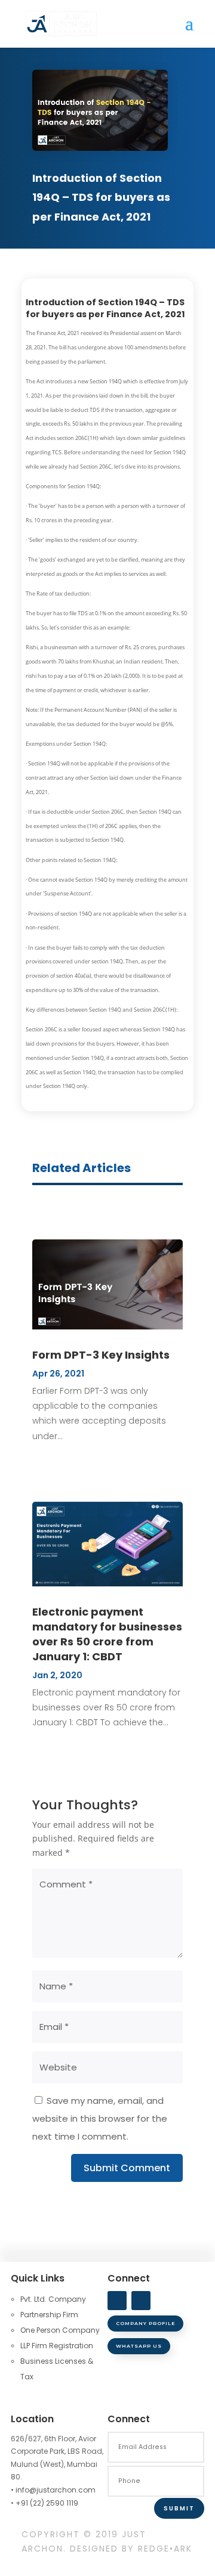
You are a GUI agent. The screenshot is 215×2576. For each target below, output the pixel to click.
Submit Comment (127, 2168)
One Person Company (60, 2330)
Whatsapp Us (139, 2346)
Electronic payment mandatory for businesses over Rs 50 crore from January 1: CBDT (107, 1634)
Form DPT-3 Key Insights (101, 1355)
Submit (179, 2508)
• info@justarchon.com (53, 2490)
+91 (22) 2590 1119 (47, 2503)
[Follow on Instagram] (141, 2301)
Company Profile (145, 2323)
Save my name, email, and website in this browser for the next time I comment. (100, 2118)
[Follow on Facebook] (117, 2301)
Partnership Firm (49, 2315)
